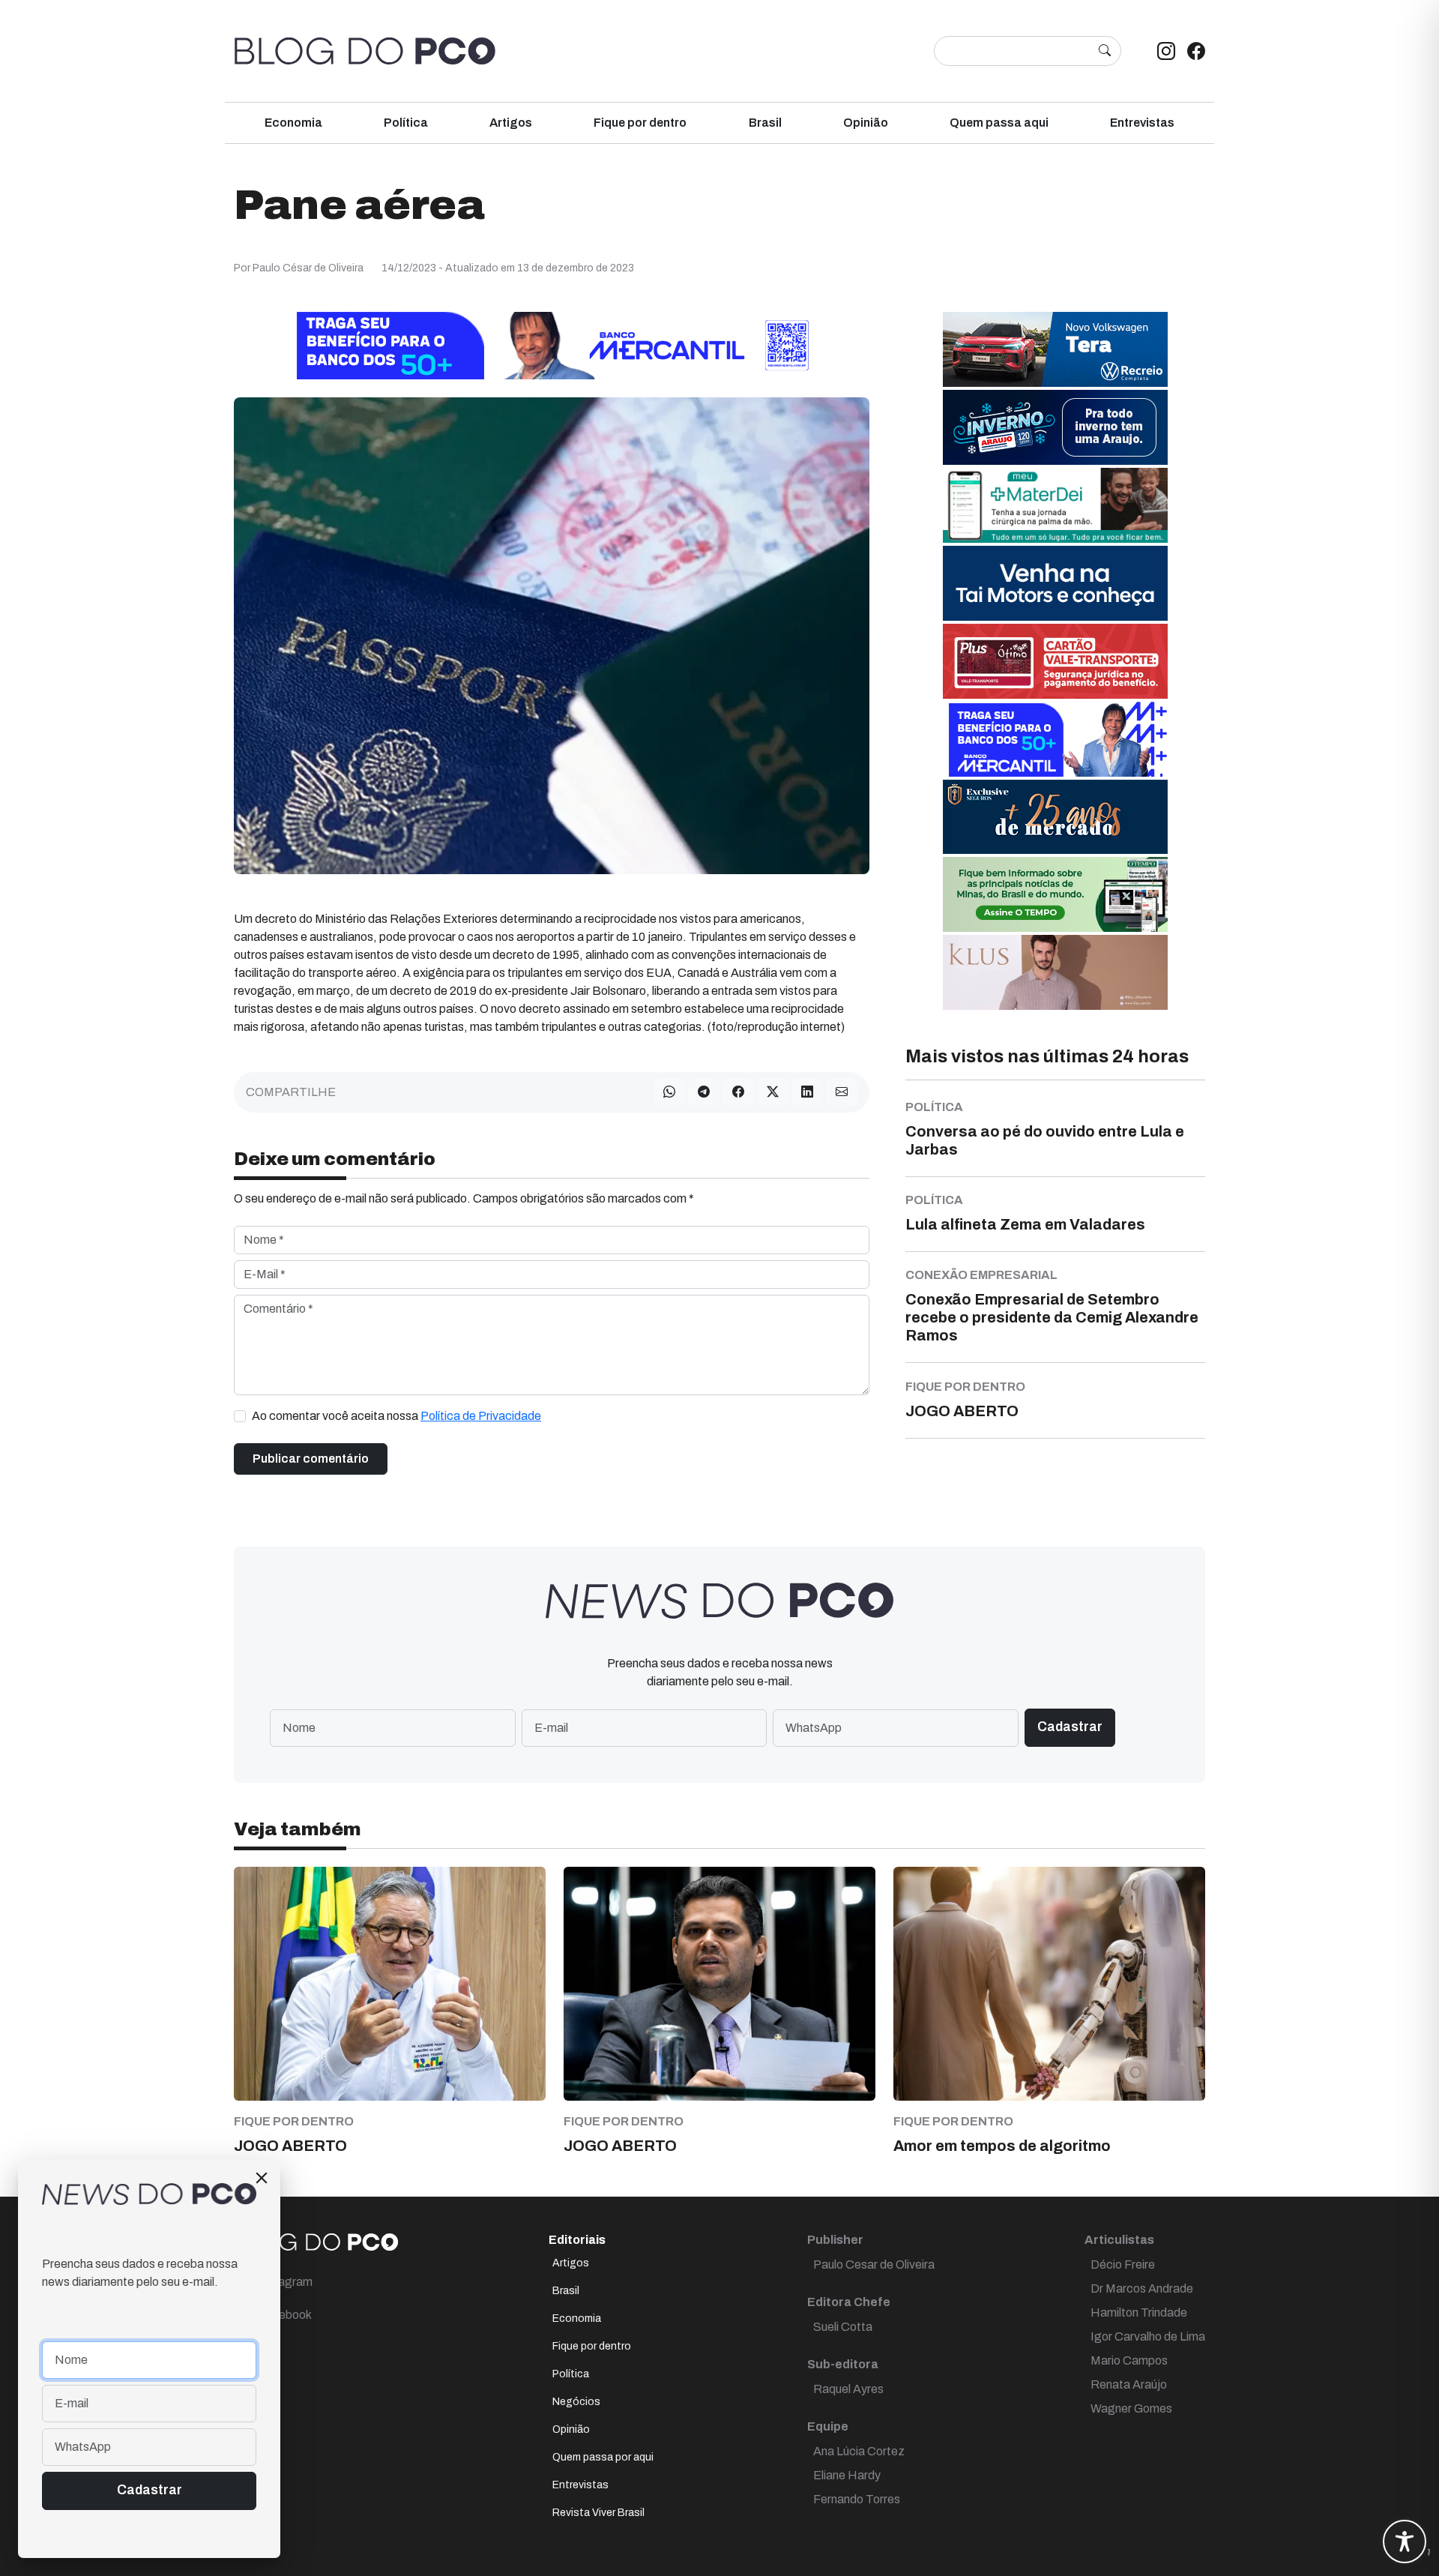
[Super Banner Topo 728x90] (552, 344)
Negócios (576, 2402)
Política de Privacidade (481, 1416)
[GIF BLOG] (1055, 660)
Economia (293, 123)
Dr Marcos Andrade (1142, 2288)
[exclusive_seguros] (1055, 816)
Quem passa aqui (999, 123)
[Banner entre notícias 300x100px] (1055, 738)
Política (406, 123)
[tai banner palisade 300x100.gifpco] (1055, 582)
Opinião (866, 123)
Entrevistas (1142, 123)
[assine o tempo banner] (1055, 893)
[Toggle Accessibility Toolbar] (1405, 2542)
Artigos (511, 123)
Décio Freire (1123, 2264)
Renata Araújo (1129, 2384)
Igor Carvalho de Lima (1148, 2336)
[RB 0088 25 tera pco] (1055, 348)
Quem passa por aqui (603, 2457)
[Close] (262, 2178)
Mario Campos (1129, 2360)
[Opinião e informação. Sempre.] (365, 51)
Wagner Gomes (1131, 2408)
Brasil (765, 123)
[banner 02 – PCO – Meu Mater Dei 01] (1055, 504)
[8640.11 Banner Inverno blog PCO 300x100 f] (1055, 426)
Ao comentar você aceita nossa (396, 1416)
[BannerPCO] (1055, 971)
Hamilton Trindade (1139, 2312)
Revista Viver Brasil (598, 2513)
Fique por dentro (640, 123)
